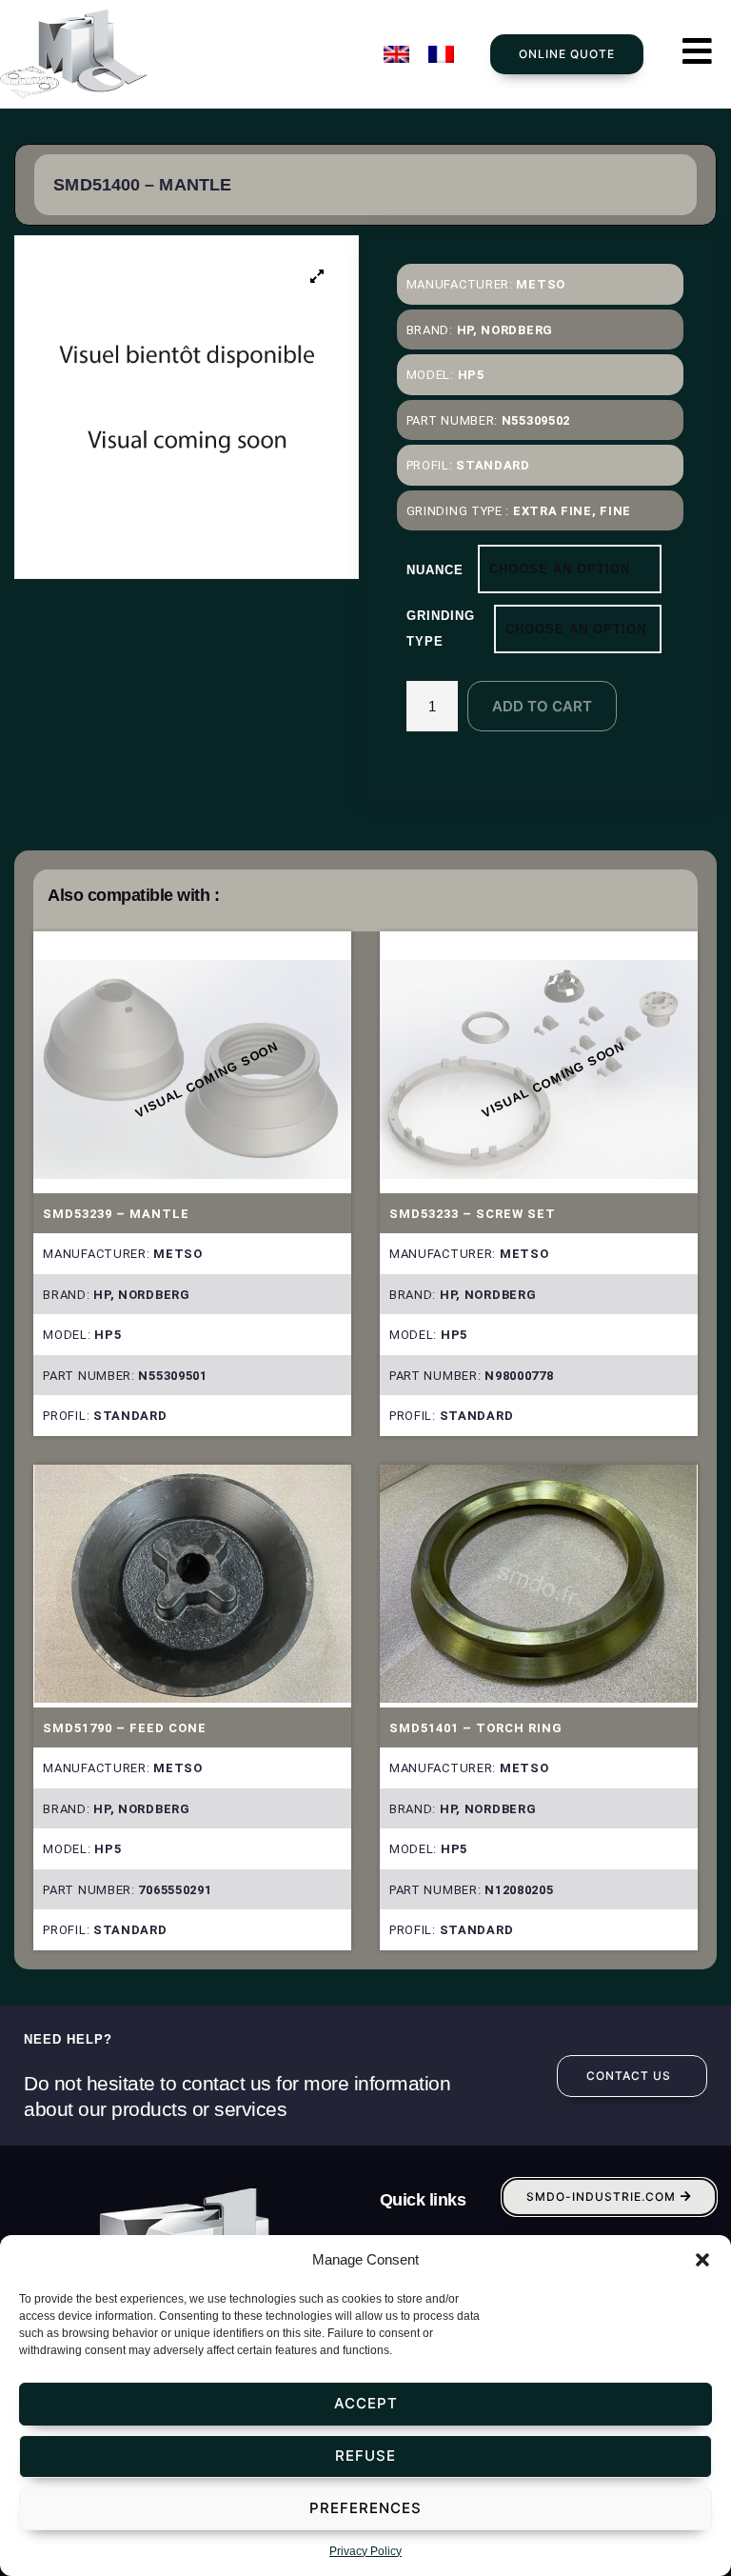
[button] (702, 2260)
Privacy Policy (365, 2551)
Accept (366, 2403)
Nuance (435, 570)
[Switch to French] (441, 55)
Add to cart (542, 706)
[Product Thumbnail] (318, 276)
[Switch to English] (396, 55)
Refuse (365, 2456)
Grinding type (441, 629)
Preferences (365, 2508)
